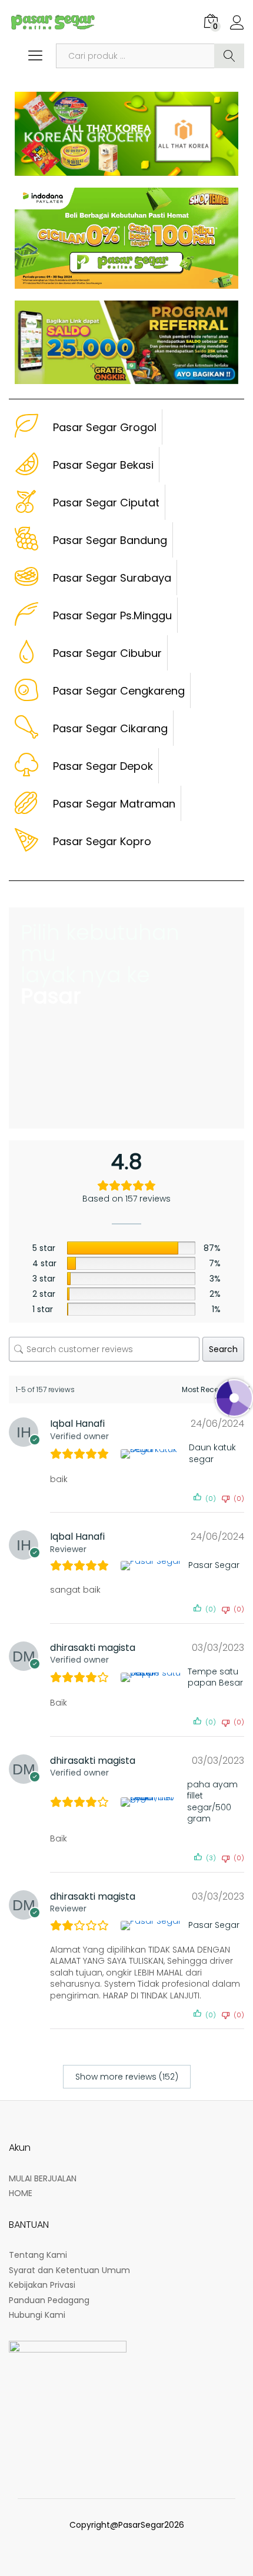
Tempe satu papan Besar (215, 1678)
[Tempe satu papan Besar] (152, 1677)
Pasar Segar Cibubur (107, 653)
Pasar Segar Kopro (102, 841)
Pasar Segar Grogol (105, 427)
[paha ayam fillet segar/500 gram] (152, 1802)
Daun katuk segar (212, 1454)
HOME (21, 2193)
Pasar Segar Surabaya (112, 578)
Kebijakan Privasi (42, 2285)
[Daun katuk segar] (153, 1454)
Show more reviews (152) (127, 2077)
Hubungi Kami (37, 2315)
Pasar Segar (214, 1565)
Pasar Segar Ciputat (106, 503)
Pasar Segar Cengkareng (119, 691)
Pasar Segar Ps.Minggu (112, 615)
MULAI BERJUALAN (43, 2178)
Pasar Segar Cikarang (110, 728)
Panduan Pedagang (49, 2300)
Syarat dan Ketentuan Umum (69, 2270)
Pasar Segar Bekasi (103, 465)
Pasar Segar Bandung (110, 540)
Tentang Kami (38, 2255)
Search (229, 56)
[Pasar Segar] (152, 1566)
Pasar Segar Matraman (114, 804)
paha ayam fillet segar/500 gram (212, 1802)
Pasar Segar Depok (103, 766)
